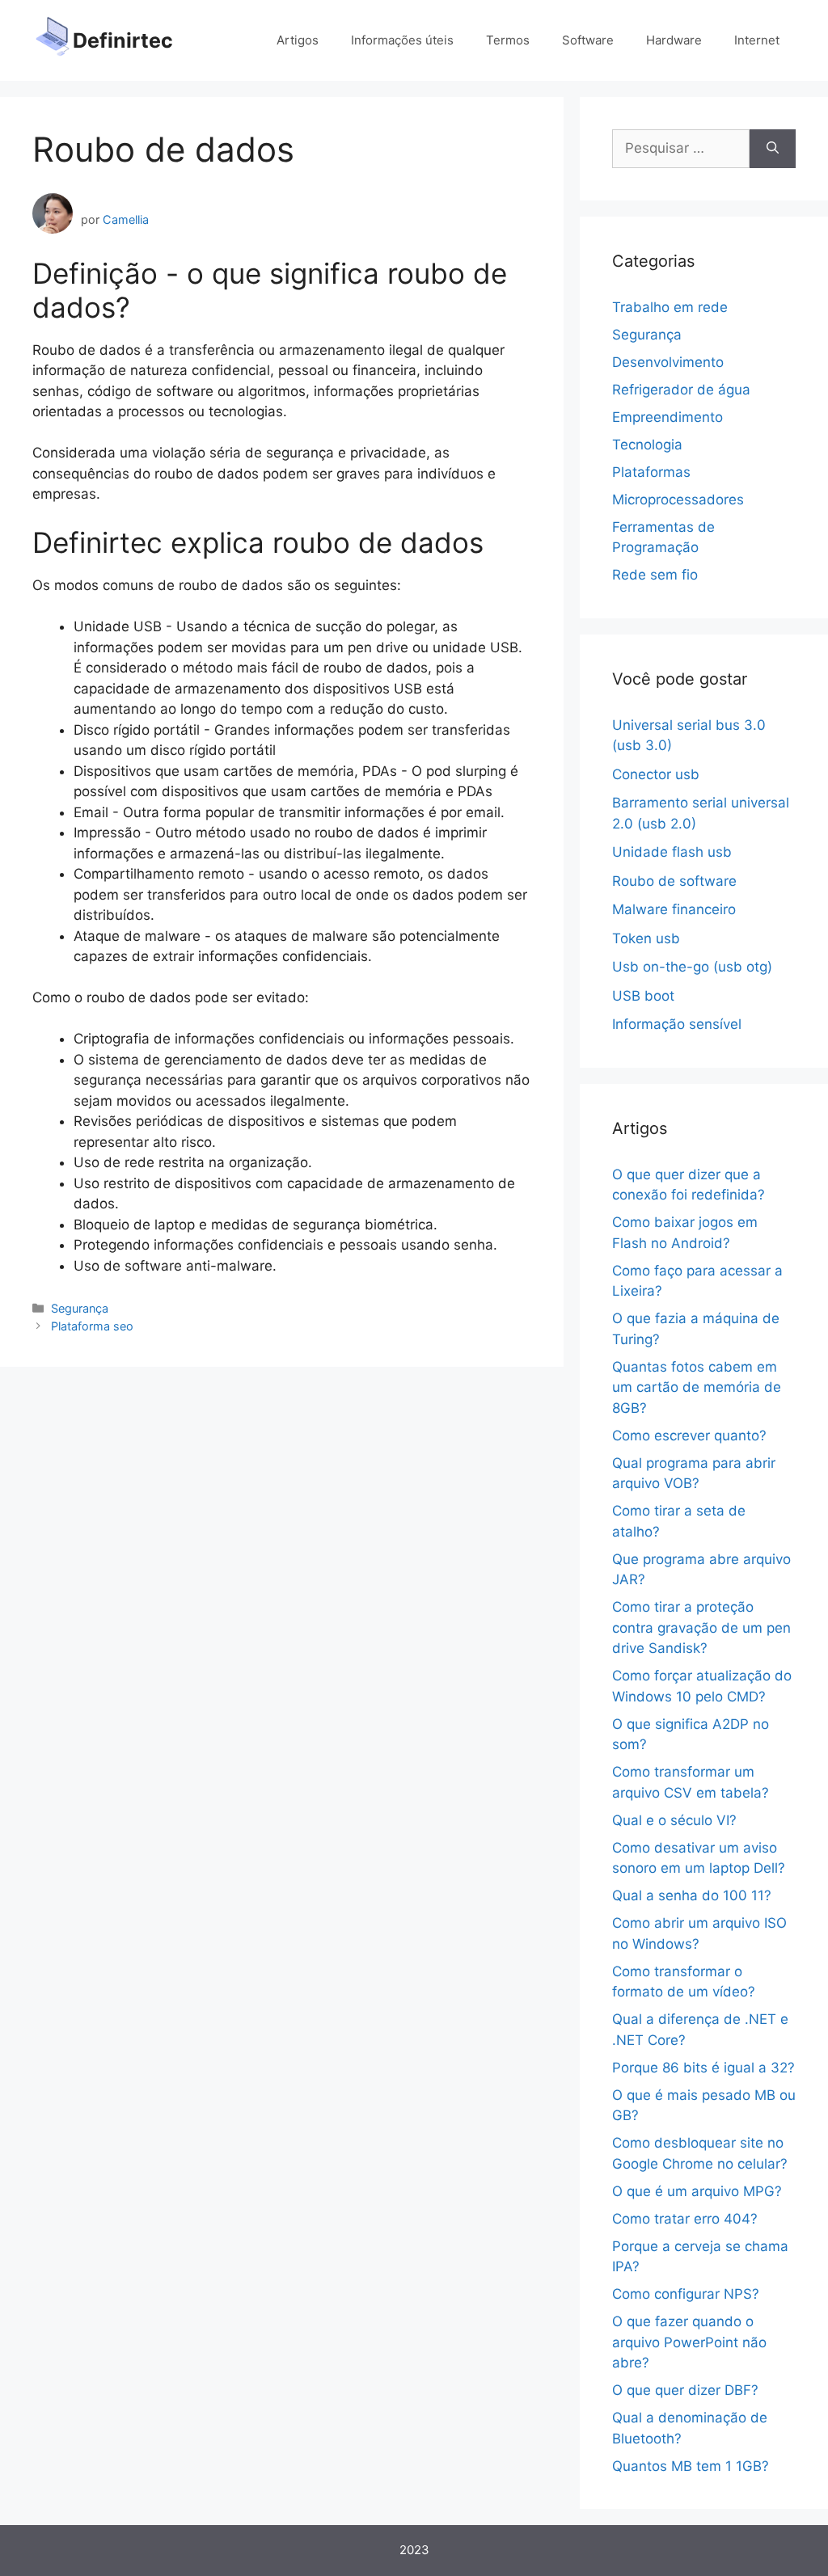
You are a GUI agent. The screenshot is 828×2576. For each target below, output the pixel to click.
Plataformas (651, 472)
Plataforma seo (92, 1326)
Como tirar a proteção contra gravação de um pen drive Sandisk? (701, 1627)
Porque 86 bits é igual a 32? (703, 2068)
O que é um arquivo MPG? (697, 2191)
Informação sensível (677, 1024)
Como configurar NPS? (686, 2294)
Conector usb (656, 774)
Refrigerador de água (681, 390)
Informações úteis (402, 40)
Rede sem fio (655, 575)
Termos (508, 40)
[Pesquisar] (773, 149)
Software (588, 40)
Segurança (80, 1308)
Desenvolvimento (668, 362)
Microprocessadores (678, 500)
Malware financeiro (674, 909)
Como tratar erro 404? (685, 2219)
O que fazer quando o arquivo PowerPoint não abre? (689, 2342)
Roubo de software (674, 881)
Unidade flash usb (672, 852)
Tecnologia (647, 445)
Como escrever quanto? (689, 1436)
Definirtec (123, 40)
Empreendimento (667, 417)
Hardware (674, 40)
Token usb (646, 938)
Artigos (298, 40)
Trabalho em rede (670, 307)
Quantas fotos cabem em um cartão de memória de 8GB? (697, 1387)
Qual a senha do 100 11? (692, 1895)
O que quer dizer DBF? (685, 2390)
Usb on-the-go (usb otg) (692, 967)
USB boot (643, 996)
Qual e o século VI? (674, 1820)
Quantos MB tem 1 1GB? (691, 2466)
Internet (757, 40)
